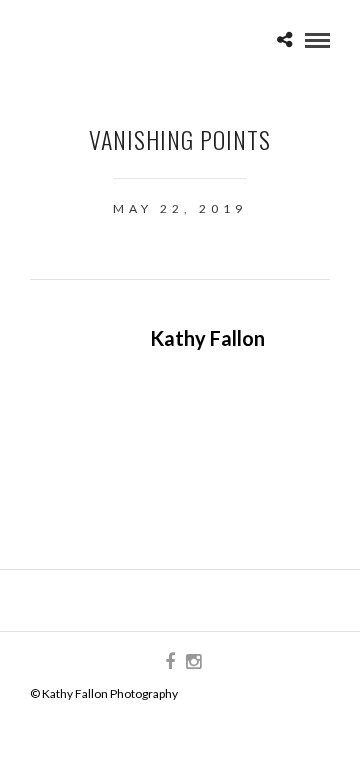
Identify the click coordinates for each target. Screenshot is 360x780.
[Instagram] (193, 662)
